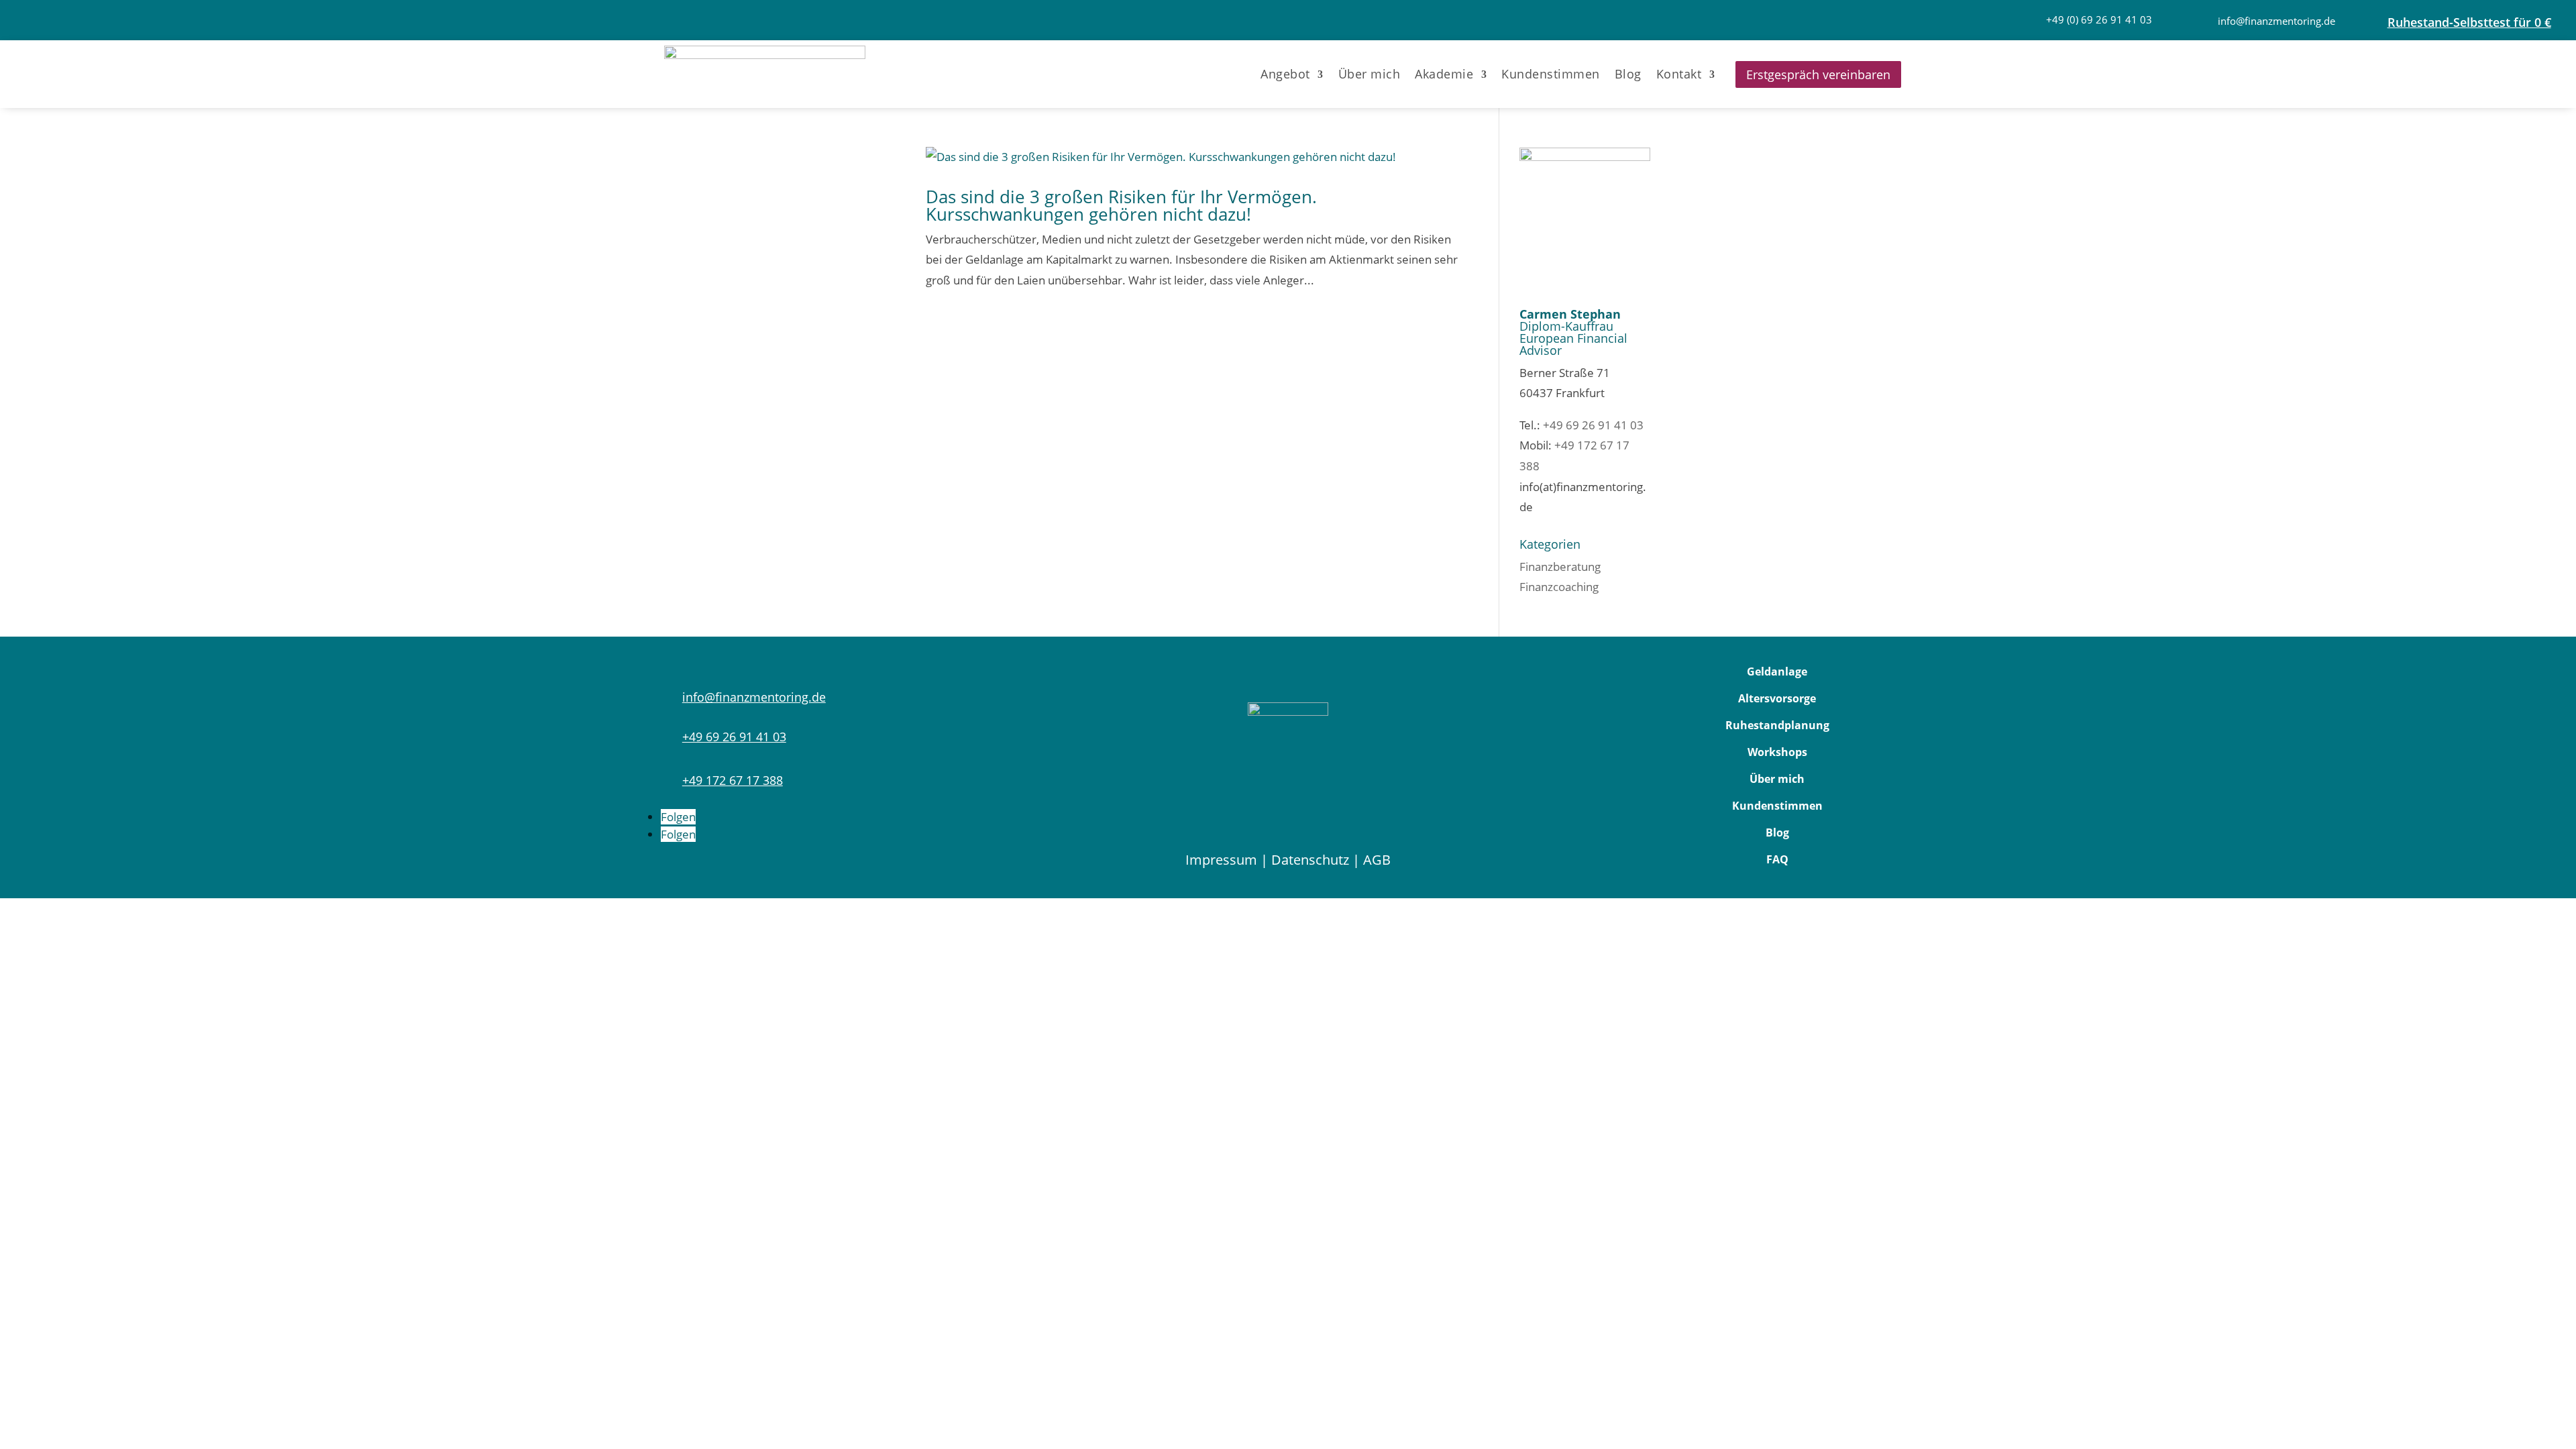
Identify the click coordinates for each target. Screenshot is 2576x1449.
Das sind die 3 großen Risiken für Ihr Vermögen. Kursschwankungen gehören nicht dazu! (1121, 205)
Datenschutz (1310, 860)
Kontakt (1679, 74)
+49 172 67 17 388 (733, 780)
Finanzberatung (1560, 567)
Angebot (1285, 74)
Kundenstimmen (1551, 74)
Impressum (1221, 860)
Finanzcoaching (1559, 587)
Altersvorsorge (1777, 698)
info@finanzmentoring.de (2276, 21)
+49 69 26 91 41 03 (1593, 425)
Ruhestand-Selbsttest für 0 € (2469, 22)
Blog (1628, 74)
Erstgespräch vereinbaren (1818, 74)
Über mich (1370, 74)
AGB (1377, 860)
